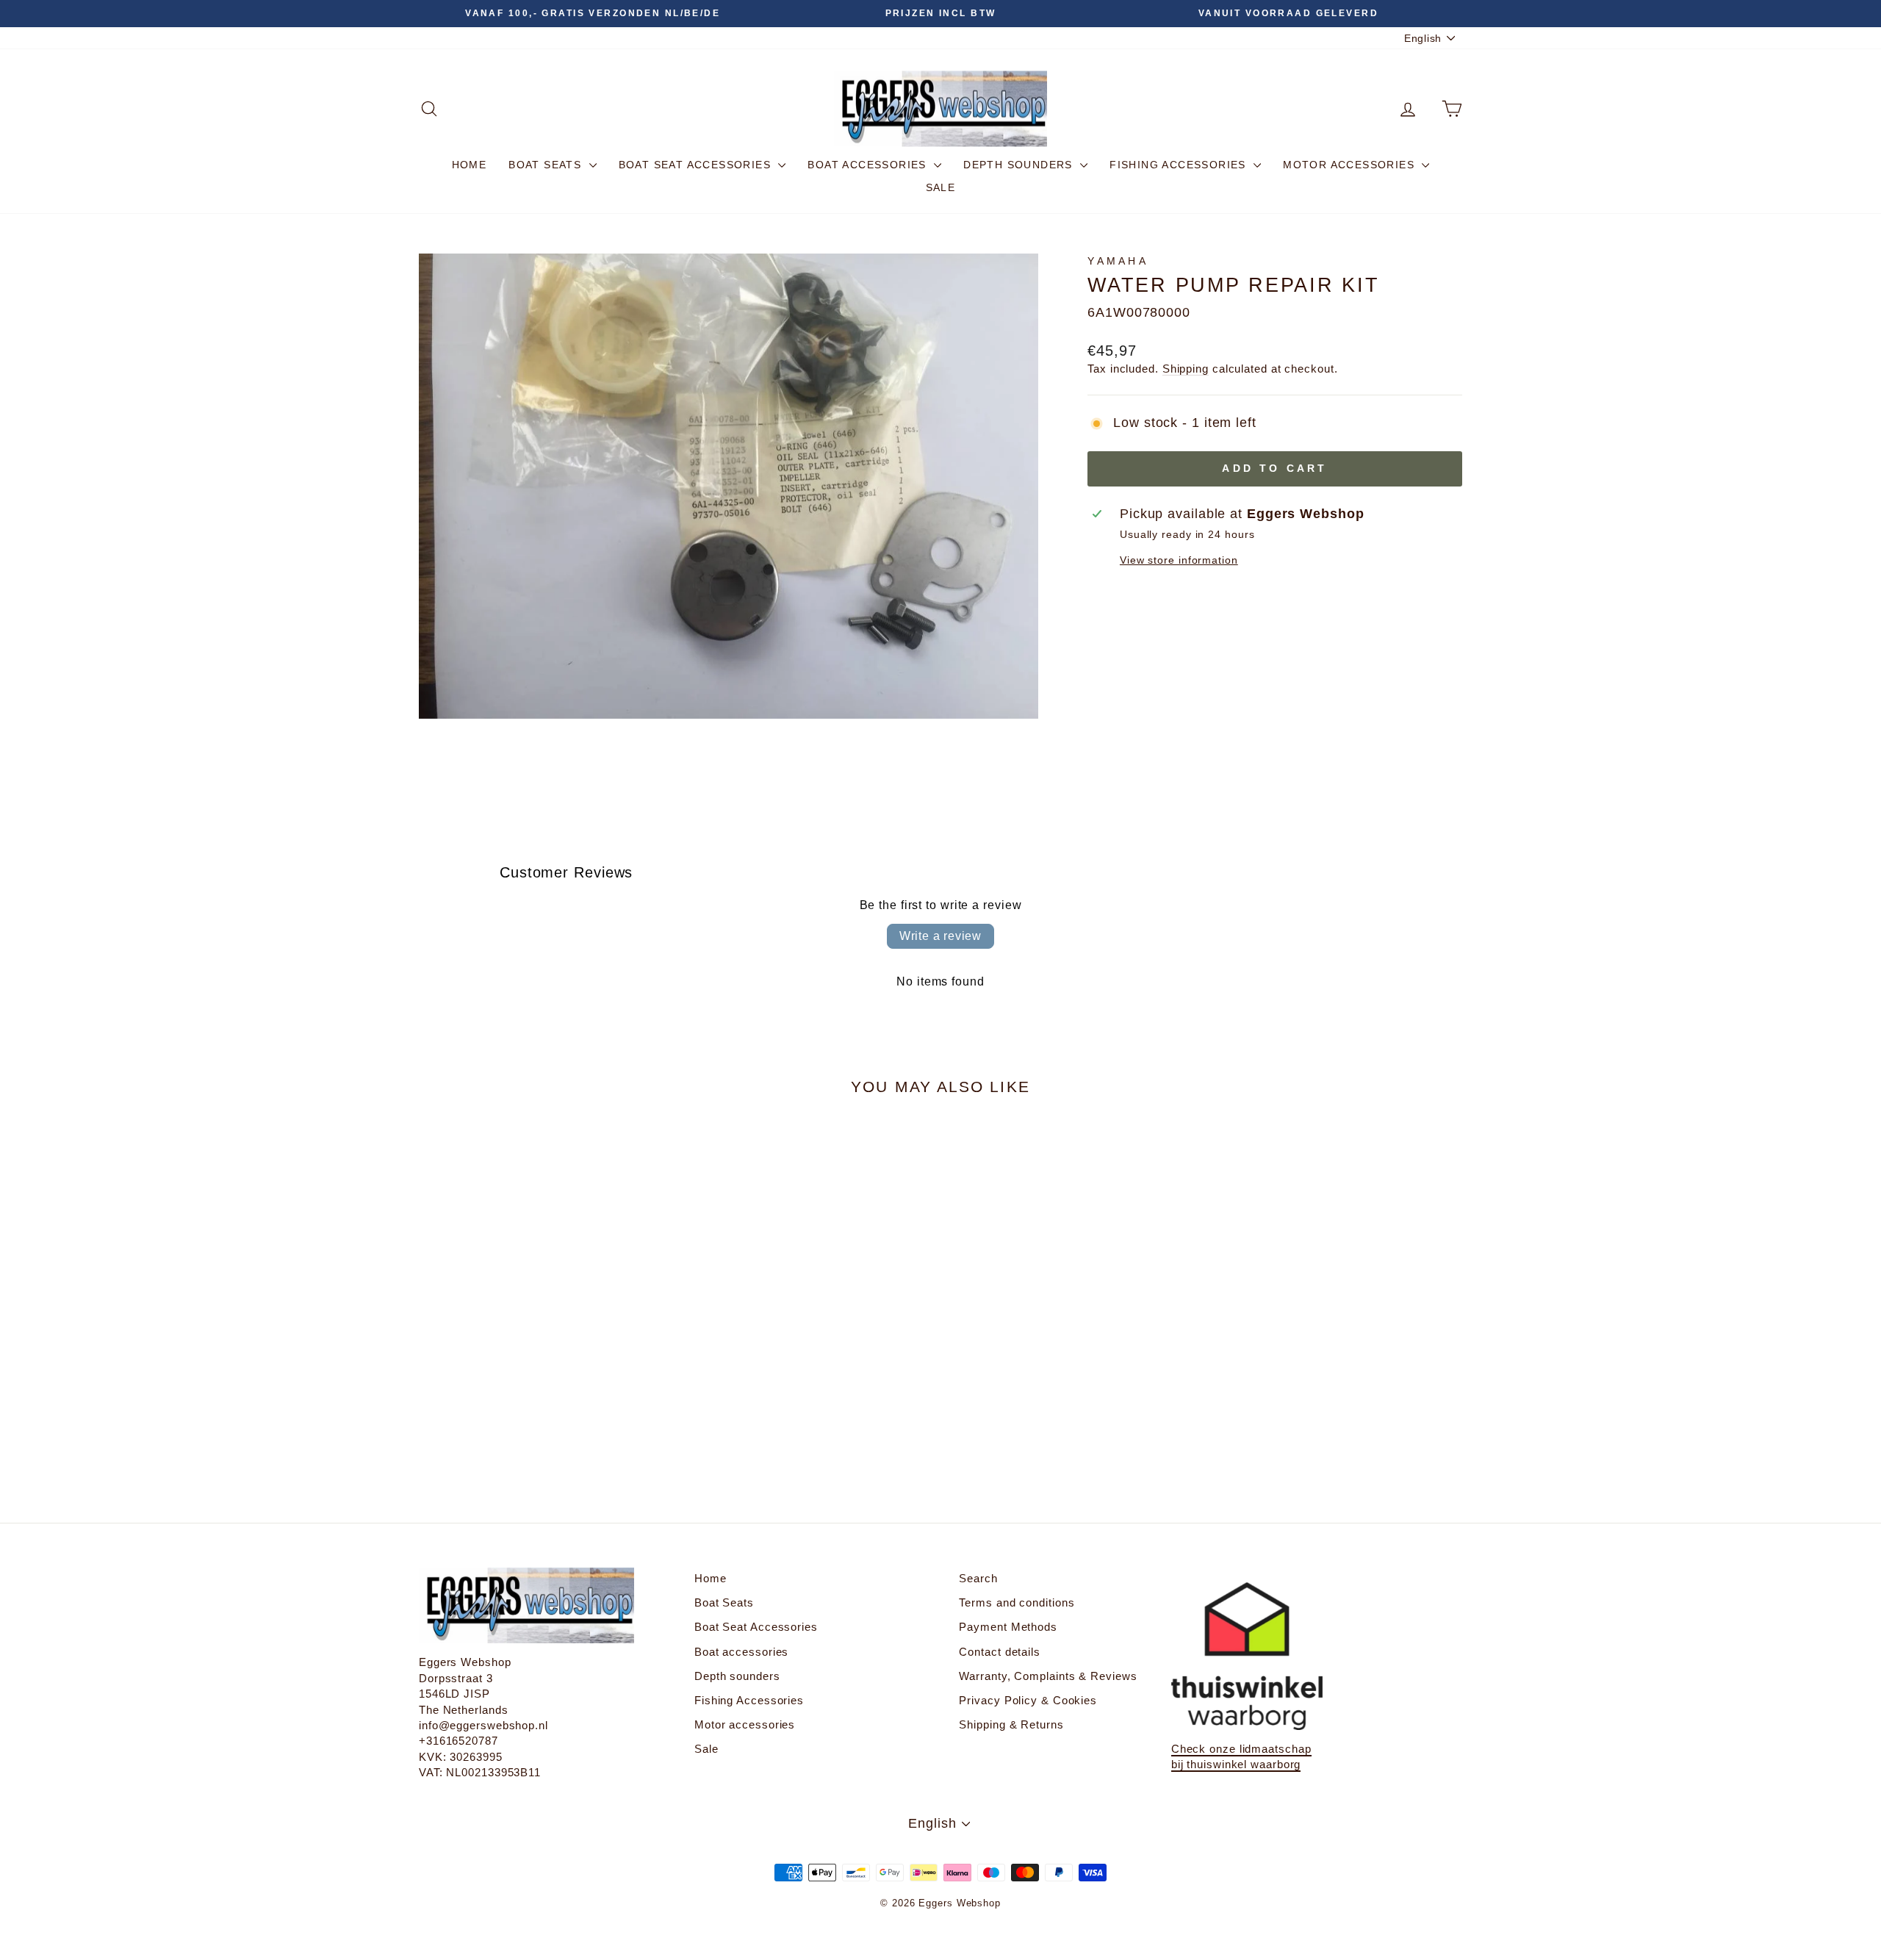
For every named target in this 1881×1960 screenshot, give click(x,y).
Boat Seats (547, 165)
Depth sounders (1020, 165)
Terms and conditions (1017, 1602)
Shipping (1186, 369)
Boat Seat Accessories (697, 165)
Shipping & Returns (1011, 1724)
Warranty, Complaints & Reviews (1048, 1676)
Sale (941, 187)
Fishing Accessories (1180, 165)
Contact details (1000, 1652)
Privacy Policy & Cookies (1028, 1700)
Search (978, 1578)
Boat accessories (869, 165)
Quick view (543, 1364)
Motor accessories (1350, 165)
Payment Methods (1008, 1627)
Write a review (940, 936)
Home (470, 165)
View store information (1179, 560)
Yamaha (1118, 261)
